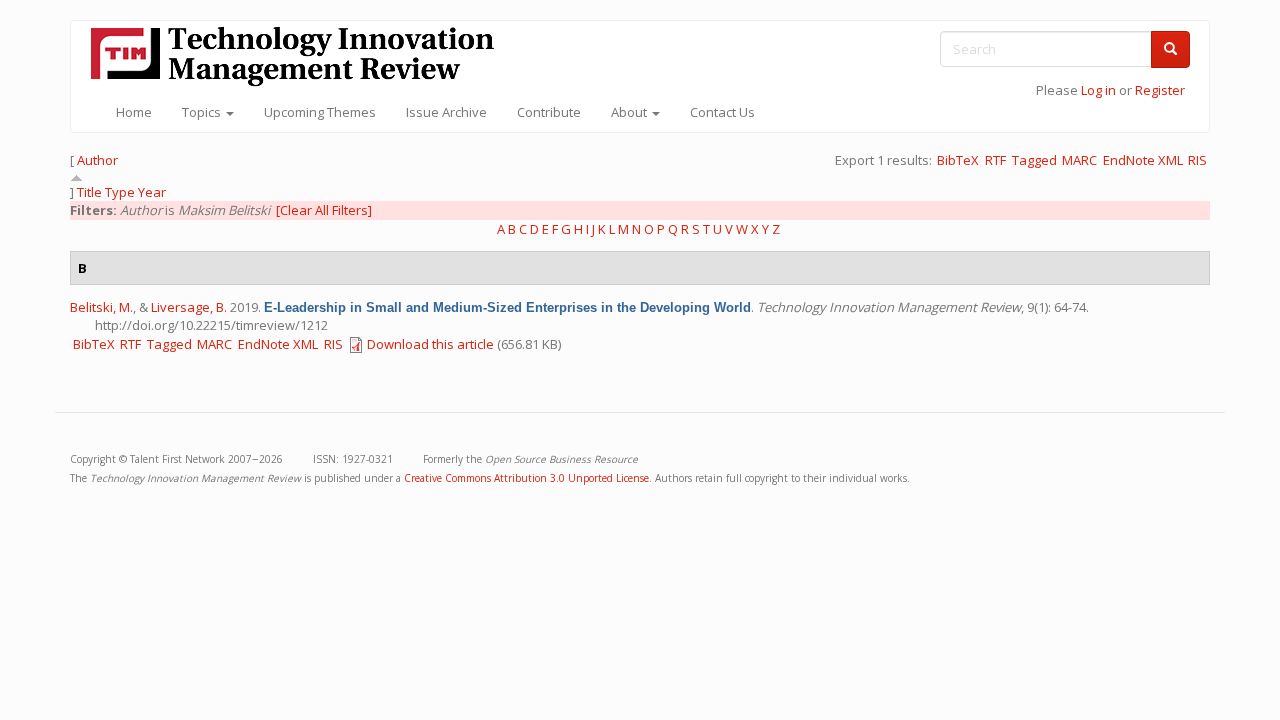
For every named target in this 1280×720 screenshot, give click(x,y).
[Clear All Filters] (324, 210)
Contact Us (722, 112)
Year (152, 192)
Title (89, 192)
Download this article (430, 344)
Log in (1098, 90)
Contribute (549, 112)
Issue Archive (446, 112)
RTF (995, 160)
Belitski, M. (101, 307)
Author (97, 160)
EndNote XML (1143, 160)
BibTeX (958, 160)
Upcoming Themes (320, 112)
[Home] (300, 56)
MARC (1079, 160)
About (630, 112)
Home (134, 112)
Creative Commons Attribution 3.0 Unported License (526, 478)
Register (1160, 90)
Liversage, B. (189, 307)
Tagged (1034, 160)
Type (120, 192)
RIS (1197, 160)
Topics (203, 112)
